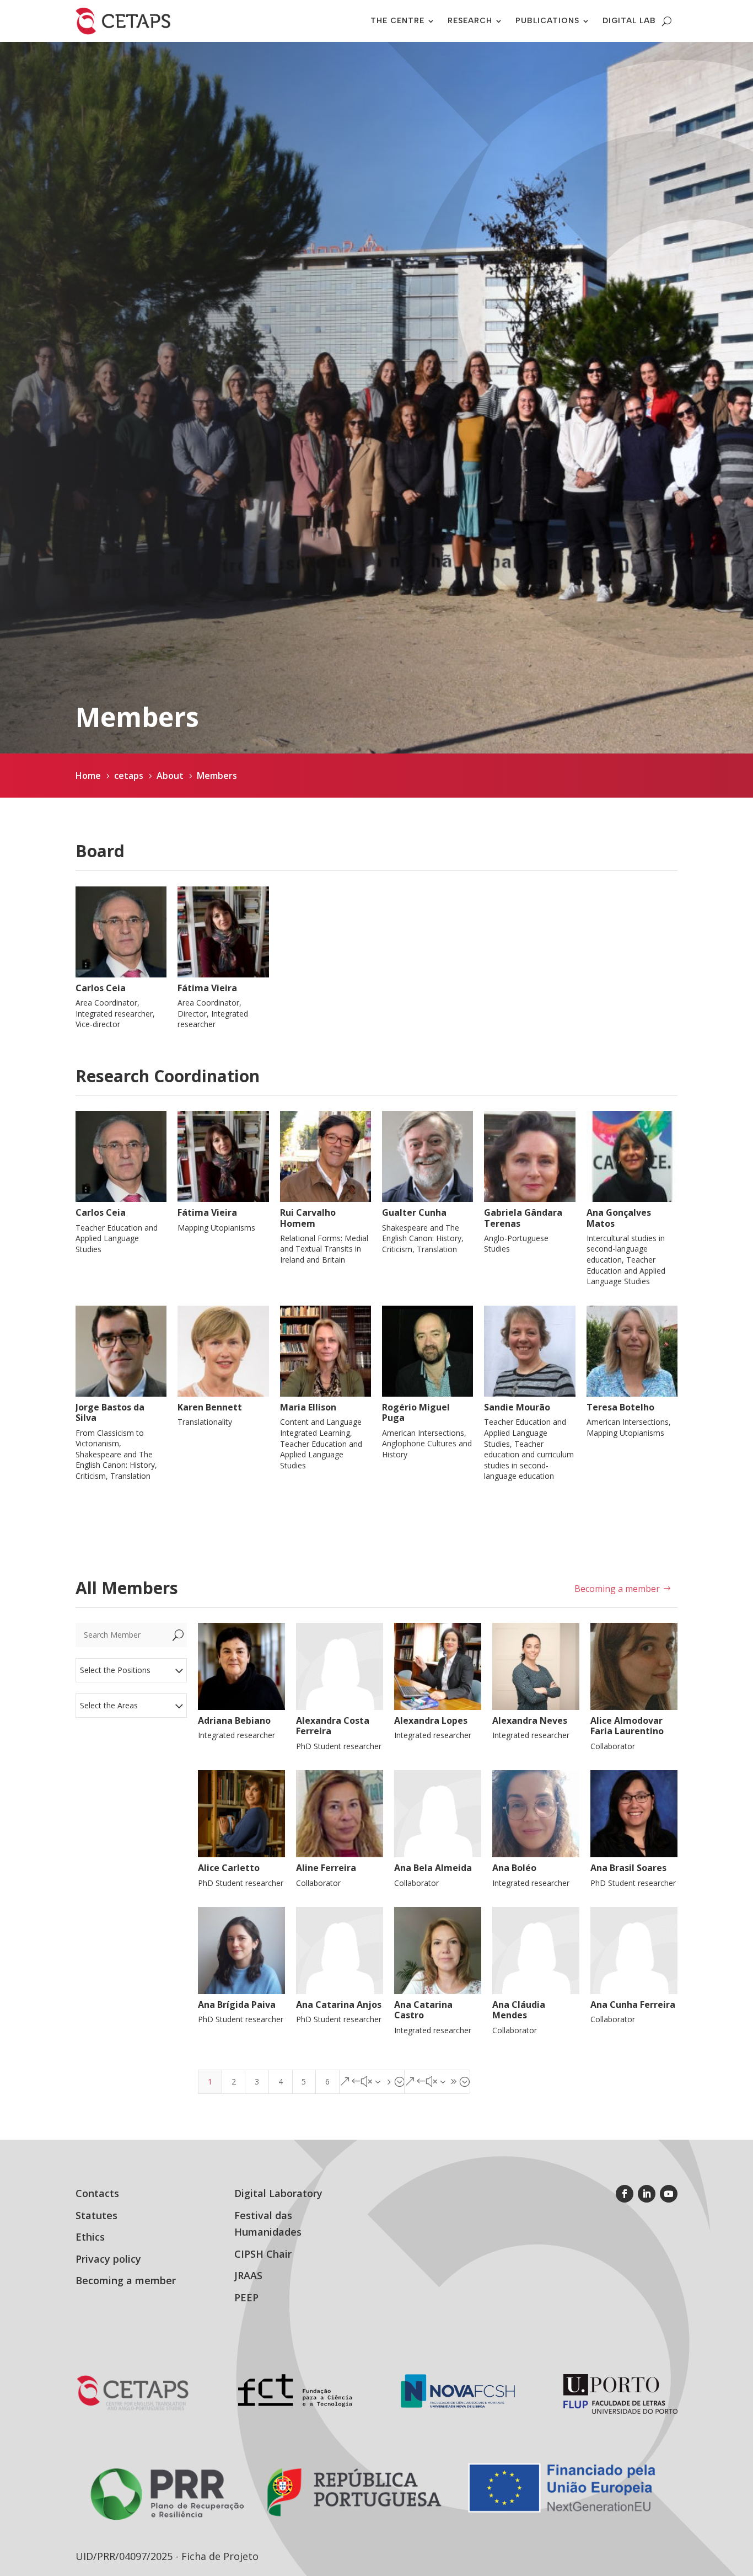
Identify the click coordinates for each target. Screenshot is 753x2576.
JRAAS (248, 2275)
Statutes (96, 2215)
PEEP (246, 2297)
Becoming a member (617, 1589)
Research (470, 21)
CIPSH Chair (263, 2254)
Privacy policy (108, 2259)
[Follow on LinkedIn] (647, 2194)
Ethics (90, 2237)
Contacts (97, 2193)
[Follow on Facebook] (625, 2194)
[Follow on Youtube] (669, 2194)
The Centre (397, 21)
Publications (547, 21)
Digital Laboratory (278, 2193)
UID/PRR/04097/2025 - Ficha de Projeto (167, 2556)
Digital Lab (629, 21)
